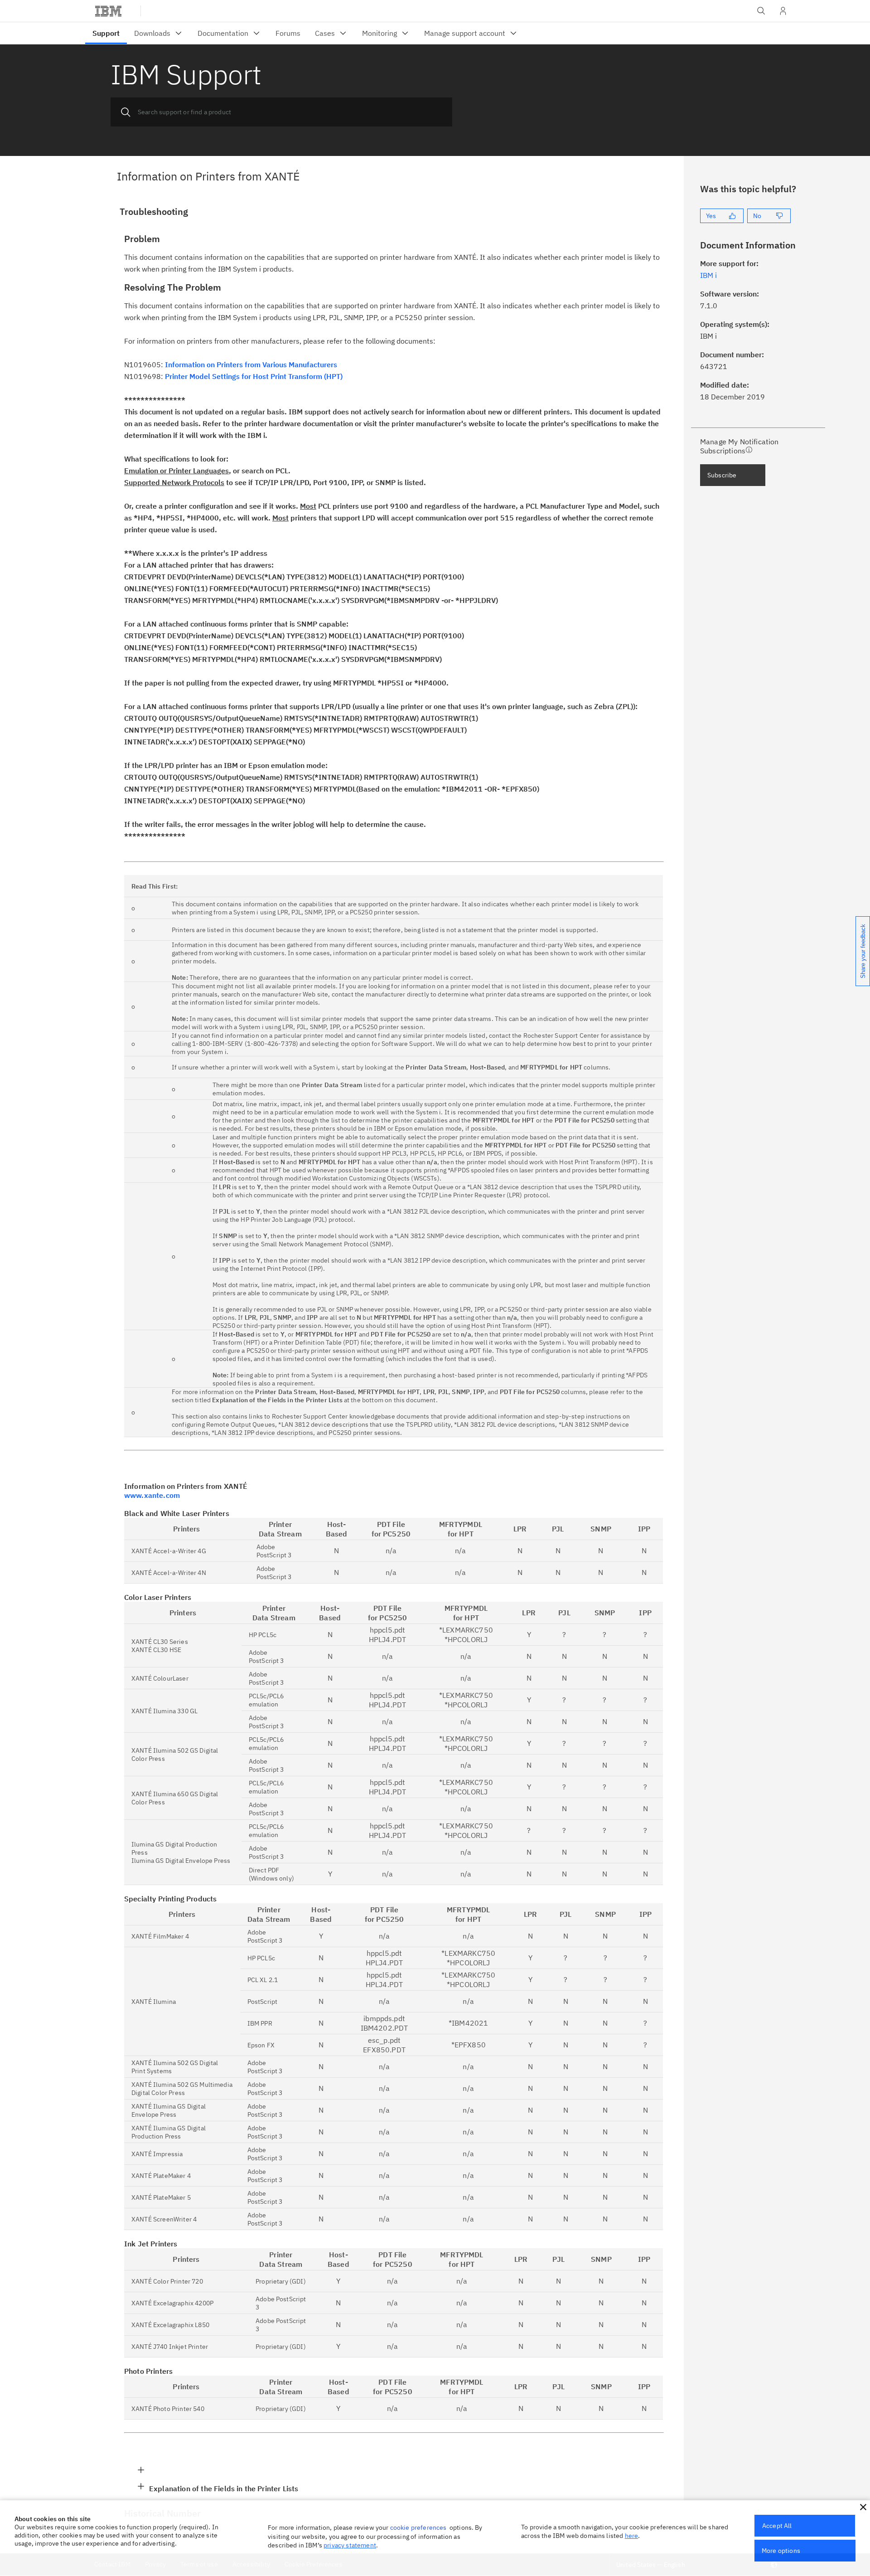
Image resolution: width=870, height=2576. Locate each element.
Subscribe (722, 475)
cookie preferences (418, 2527)
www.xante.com (152, 1495)
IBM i (708, 275)
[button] (863, 2507)
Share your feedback (863, 951)
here (632, 2536)
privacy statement (350, 2545)
